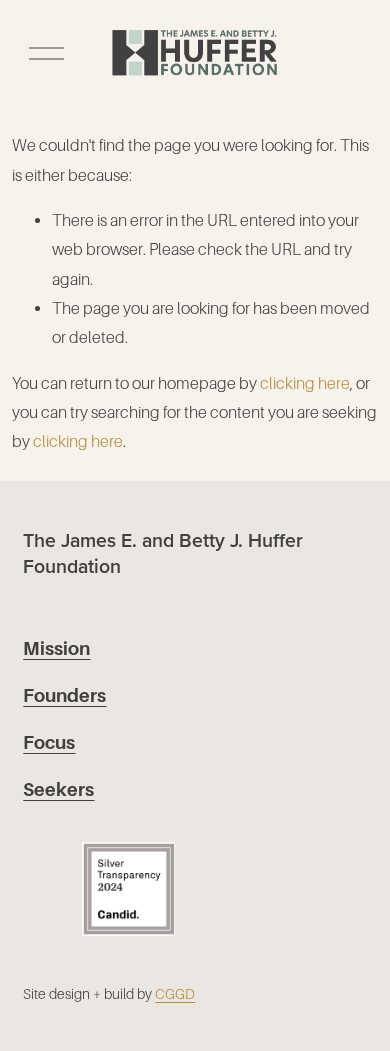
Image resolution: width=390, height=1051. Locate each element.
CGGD (175, 994)
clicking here (305, 383)
